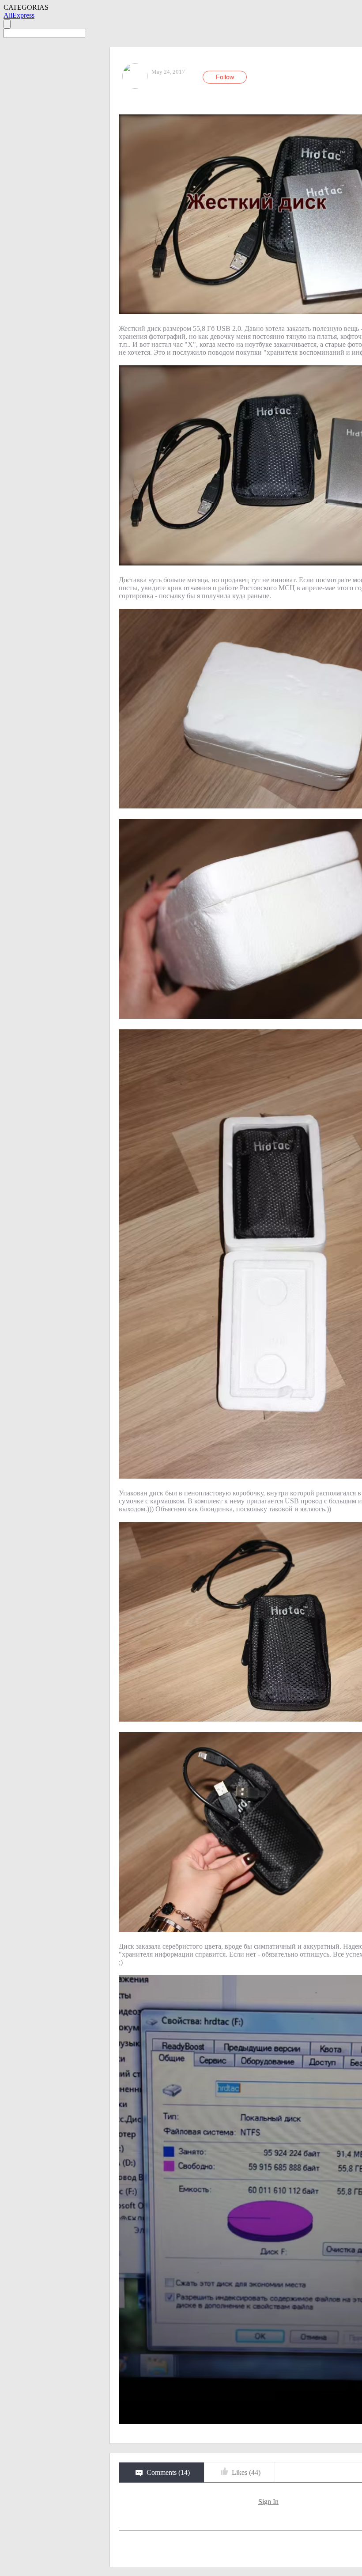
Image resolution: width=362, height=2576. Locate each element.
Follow (225, 77)
